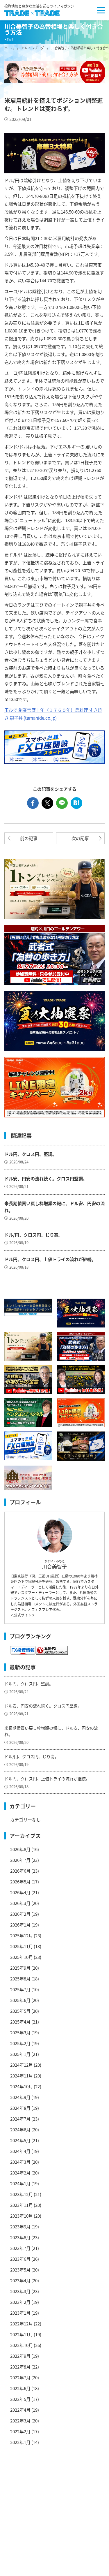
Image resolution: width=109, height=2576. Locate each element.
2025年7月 (20, 1989)
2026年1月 (20, 1925)
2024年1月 (20, 2183)
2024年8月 (20, 2108)
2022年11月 (22, 2334)
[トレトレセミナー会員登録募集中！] (28, 1307)
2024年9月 (20, 2097)
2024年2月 (20, 2173)
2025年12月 (22, 1935)
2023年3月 (20, 2291)
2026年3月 (20, 1903)
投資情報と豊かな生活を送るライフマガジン (39, 6)
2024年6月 (20, 2129)
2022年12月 (22, 2324)
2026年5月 (20, 1882)
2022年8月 (20, 2367)
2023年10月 (22, 2216)
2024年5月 (20, 2140)
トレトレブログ (33, 48)
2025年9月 (20, 1968)
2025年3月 (20, 2032)
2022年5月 (20, 2399)
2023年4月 (20, 2280)
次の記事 (80, 838)
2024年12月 (22, 2065)
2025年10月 (22, 1957)
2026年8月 (20, 1849)
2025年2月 (20, 2043)
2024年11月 (22, 2076)
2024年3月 (20, 2162)
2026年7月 (20, 1860)
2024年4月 (20, 2151)
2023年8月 (20, 2237)
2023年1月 (20, 2313)
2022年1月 (20, 2442)
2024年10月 (22, 2086)
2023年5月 (20, 2270)
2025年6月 (20, 2000)
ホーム (9, 48)
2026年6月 (20, 1871)
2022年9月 (20, 2356)
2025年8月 (20, 1979)
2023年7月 (20, 2248)
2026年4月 (20, 1892)
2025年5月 (20, 2011)
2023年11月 (22, 2205)
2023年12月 (22, 2194)
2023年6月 (20, 2259)
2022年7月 (20, 2377)
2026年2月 (20, 1914)
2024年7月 (20, 2119)
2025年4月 (20, 2022)
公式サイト (23, 1615)
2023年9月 (20, 2227)
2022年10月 (22, 2345)
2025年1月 (20, 2054)
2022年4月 (20, 2410)
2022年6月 (20, 2388)
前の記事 (29, 838)
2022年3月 (20, 2421)
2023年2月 (20, 2302)
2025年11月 (22, 1946)
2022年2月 (20, 2431)
